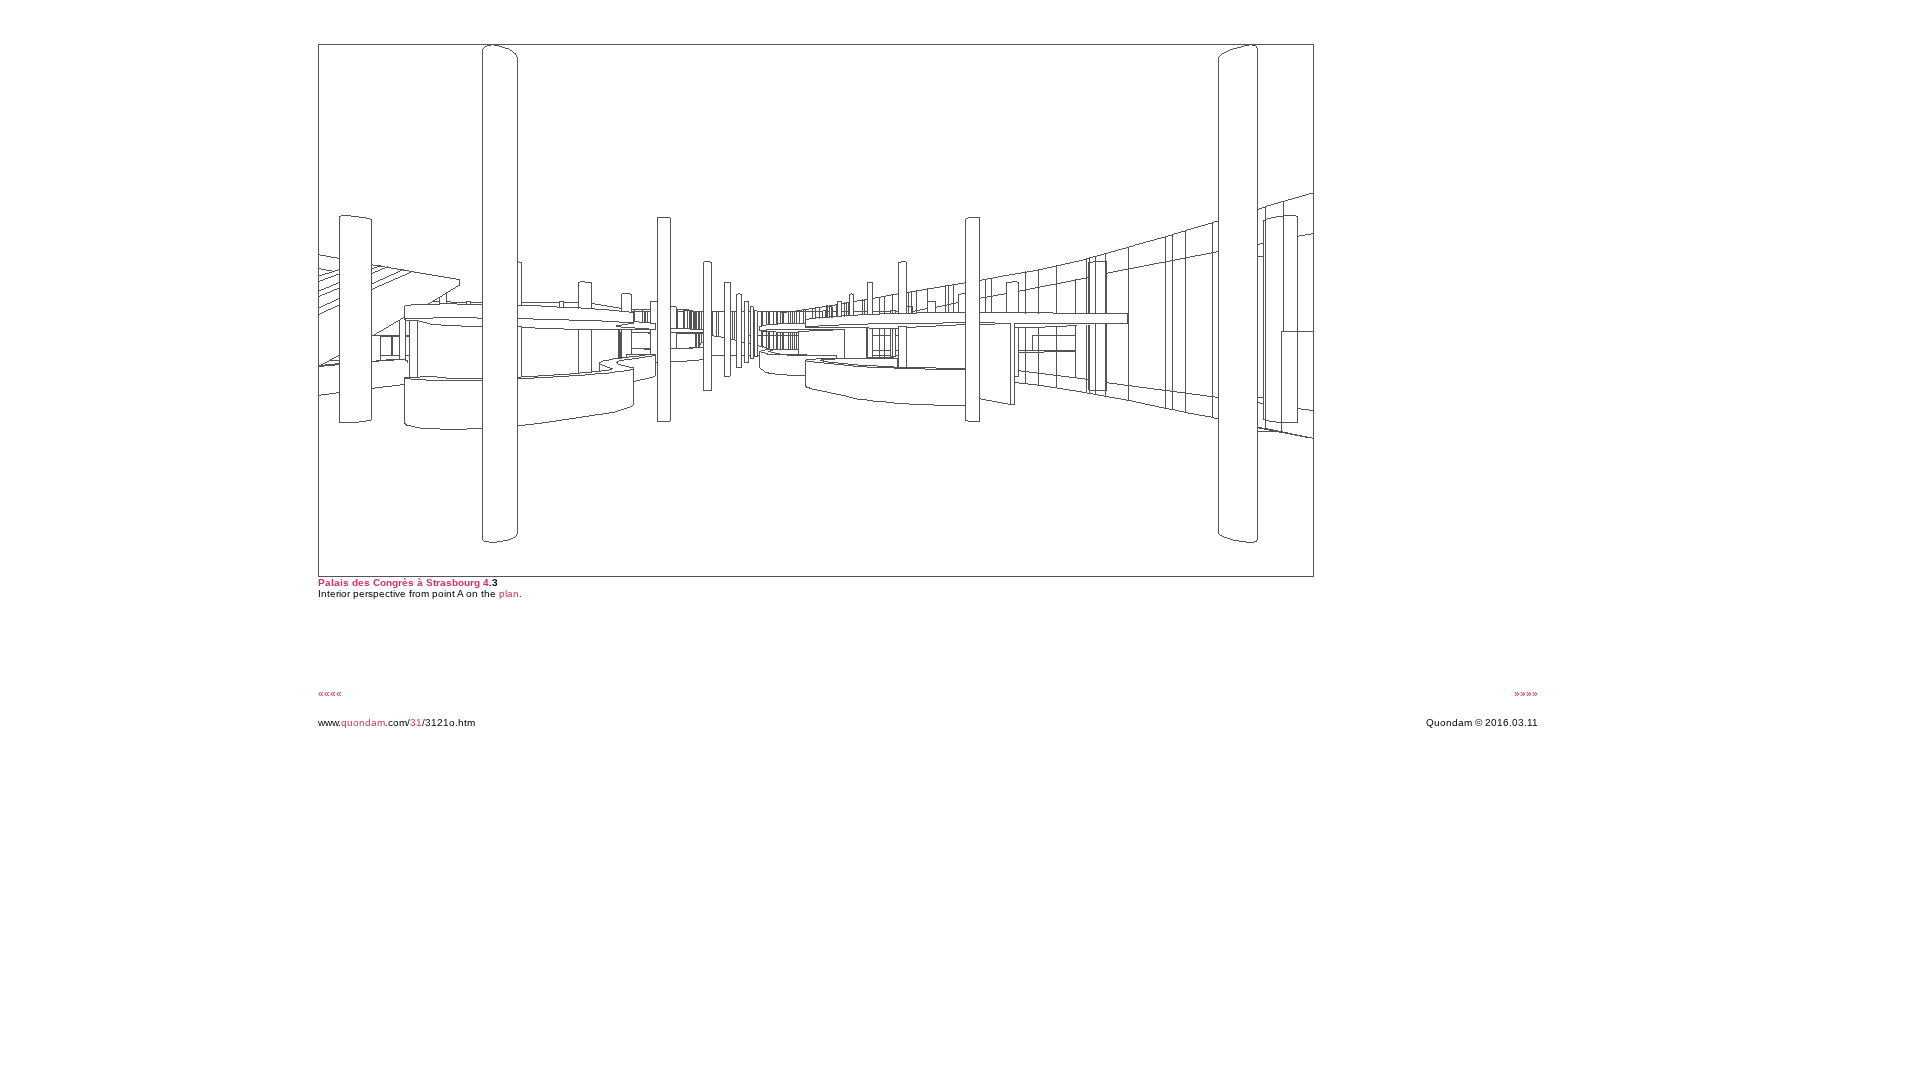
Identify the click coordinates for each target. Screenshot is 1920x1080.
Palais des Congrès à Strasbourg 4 (403, 582)
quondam (363, 722)
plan (509, 593)
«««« (330, 693)
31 (416, 722)
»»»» (1526, 693)
